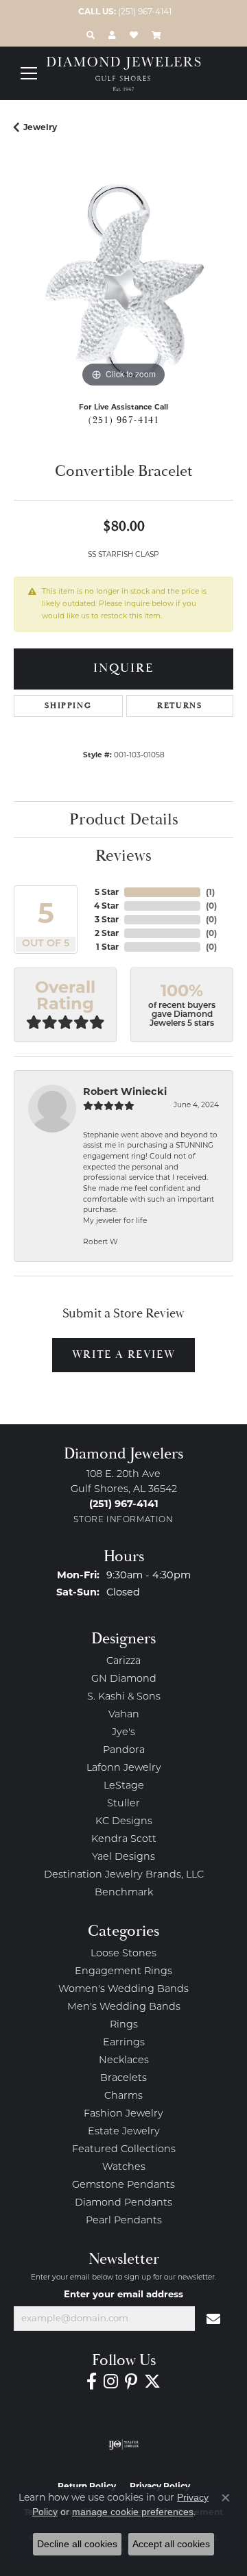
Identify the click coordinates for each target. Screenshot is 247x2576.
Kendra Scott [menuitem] (124, 1840)
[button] (91, 35)
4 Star (106, 906)
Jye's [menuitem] (123, 1733)
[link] (123, 12)
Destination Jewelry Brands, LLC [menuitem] (124, 1875)
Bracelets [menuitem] (123, 2079)
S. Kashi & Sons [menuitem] (124, 1697)
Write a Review (123, 1355)
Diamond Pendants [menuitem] (123, 2203)
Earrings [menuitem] (124, 2043)
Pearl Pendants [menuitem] (124, 2221)
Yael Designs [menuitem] (123, 1857)
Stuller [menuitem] (123, 1804)
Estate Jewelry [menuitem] (124, 2132)
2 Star (107, 933)
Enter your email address (123, 2294)
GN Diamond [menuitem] (124, 1679)
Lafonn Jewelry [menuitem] (124, 1768)
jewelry (40, 127)
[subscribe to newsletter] (214, 2319)
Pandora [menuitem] (124, 1751)
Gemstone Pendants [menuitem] (123, 2185)
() (210, 892)
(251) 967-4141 (123, 420)
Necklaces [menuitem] (124, 2061)
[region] (123, 281)
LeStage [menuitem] (124, 1786)
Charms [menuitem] (123, 2096)
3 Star (107, 919)
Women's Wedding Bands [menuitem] (123, 1990)
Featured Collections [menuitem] (124, 2150)
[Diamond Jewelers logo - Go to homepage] (124, 74)
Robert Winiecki (125, 1091)
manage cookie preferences (133, 2512)
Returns (179, 706)
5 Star (107, 892)
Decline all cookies (77, 2544)
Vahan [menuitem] (124, 1715)
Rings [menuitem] (124, 2025)
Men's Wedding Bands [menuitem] (124, 2007)
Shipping (68, 706)
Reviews (123, 856)
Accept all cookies (171, 2544)
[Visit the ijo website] (124, 2445)
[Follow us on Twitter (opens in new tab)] (152, 2382)
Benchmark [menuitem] (124, 1893)
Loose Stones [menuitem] (123, 1954)
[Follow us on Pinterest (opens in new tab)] (131, 2382)
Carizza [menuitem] (123, 1662)
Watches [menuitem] (124, 2168)
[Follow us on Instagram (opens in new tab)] (111, 2382)
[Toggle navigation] (29, 73)
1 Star (107, 947)
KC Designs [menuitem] (124, 1822)
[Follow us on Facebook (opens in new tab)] (92, 2382)
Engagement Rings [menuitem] (123, 1972)
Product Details (124, 820)
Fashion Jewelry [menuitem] (123, 2114)
